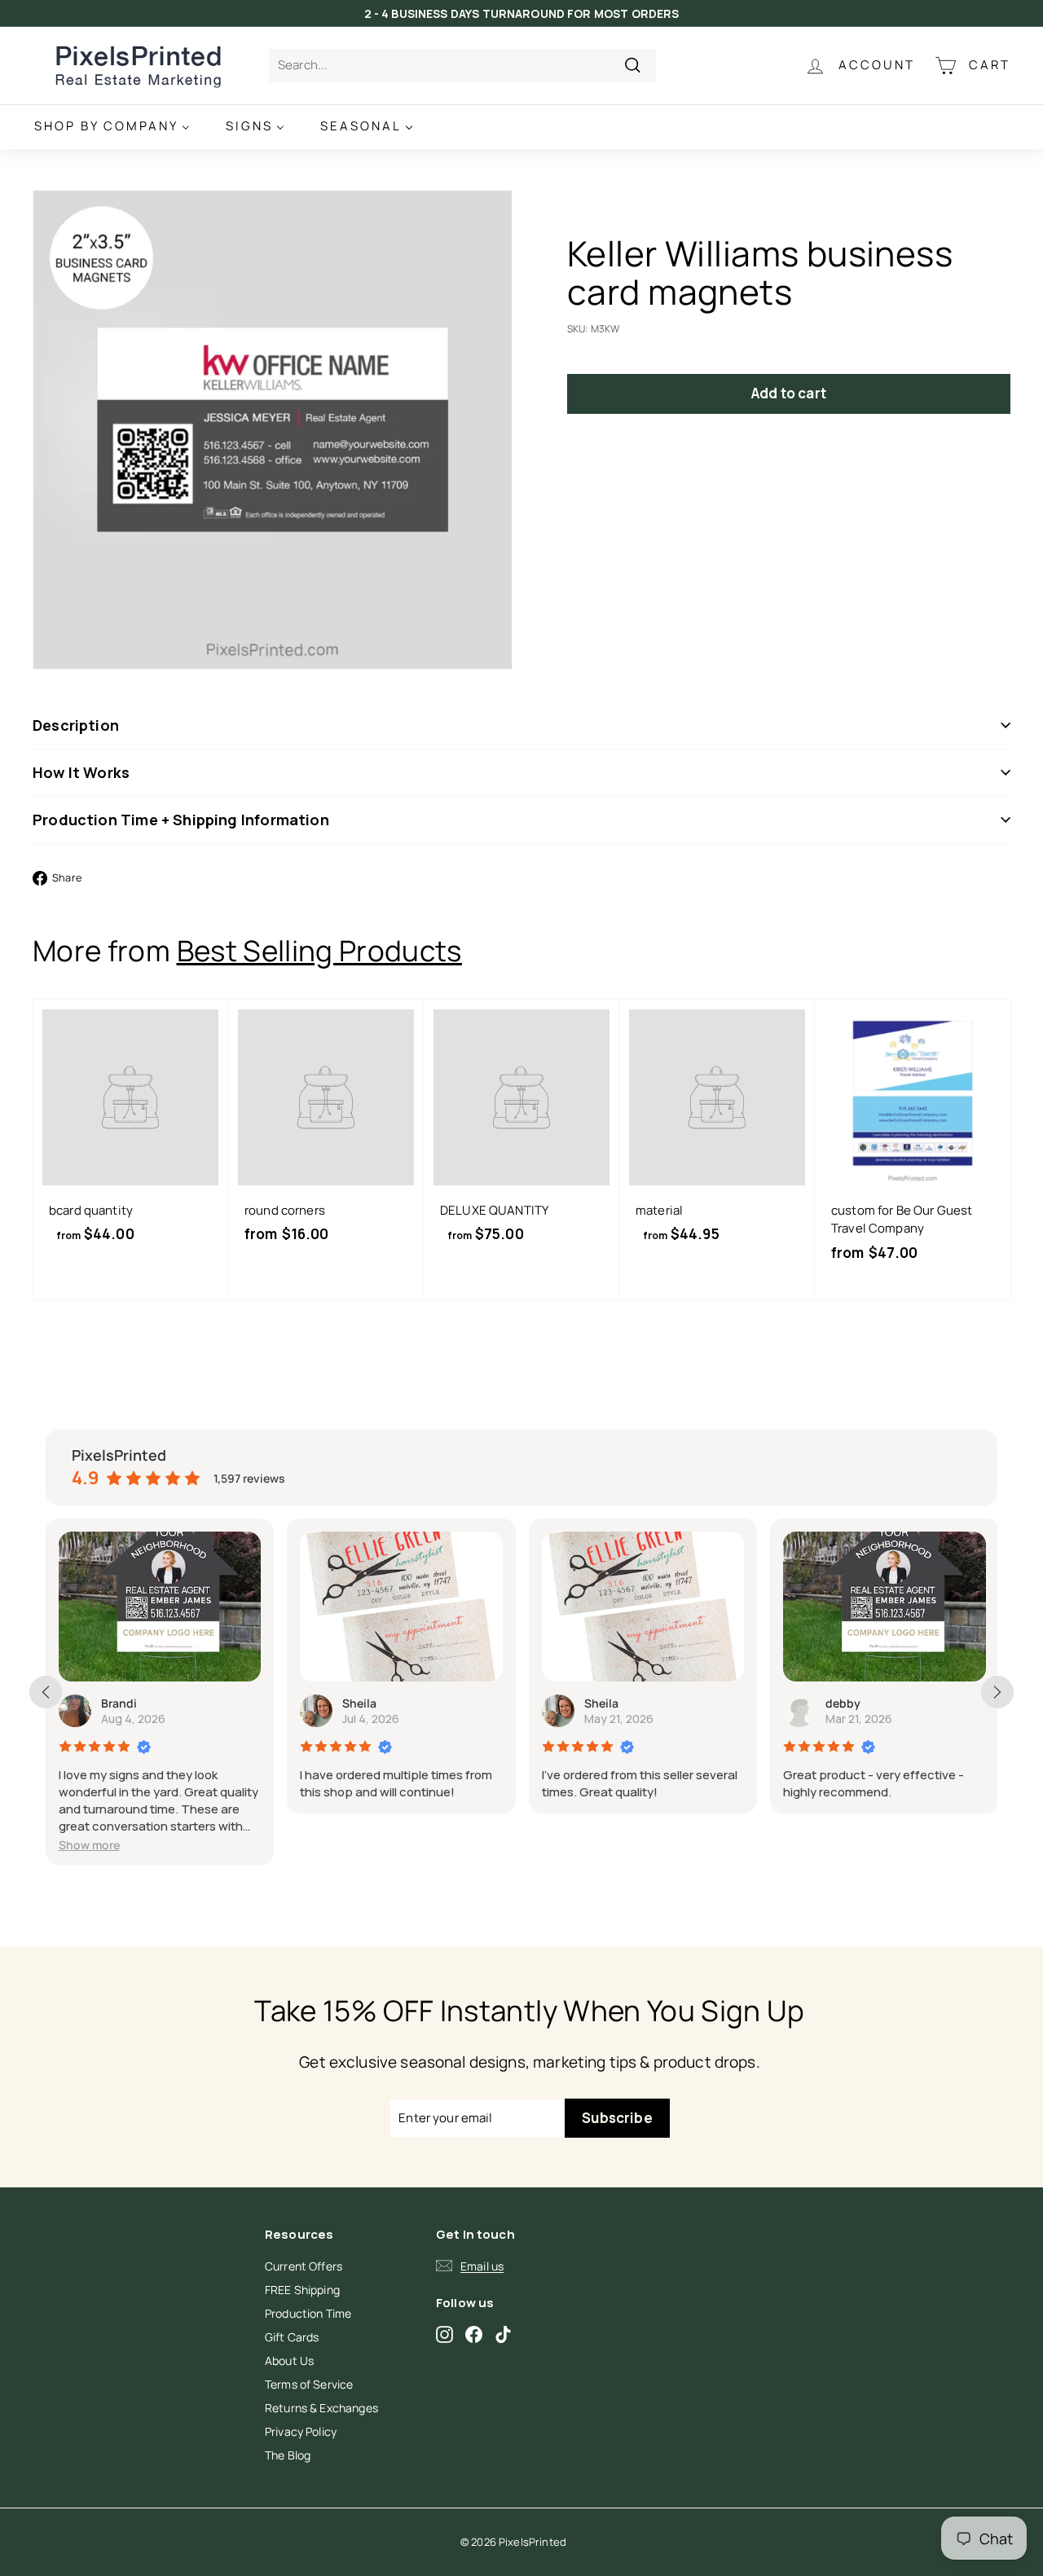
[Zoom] (273, 430)
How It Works (81, 772)
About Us (289, 2361)
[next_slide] (997, 1692)
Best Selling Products (319, 951)
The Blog (288, 2455)
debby (843, 1703)
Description (76, 725)
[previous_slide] (46, 1692)
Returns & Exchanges (321, 2408)
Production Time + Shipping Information (181, 820)
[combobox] (462, 66)
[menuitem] (112, 127)
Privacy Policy (301, 2431)
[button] (89, 1845)
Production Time (308, 2313)
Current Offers (304, 2266)
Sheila (359, 1703)
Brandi (119, 1703)
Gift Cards (292, 2337)
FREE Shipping (302, 2290)
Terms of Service (309, 2384)
